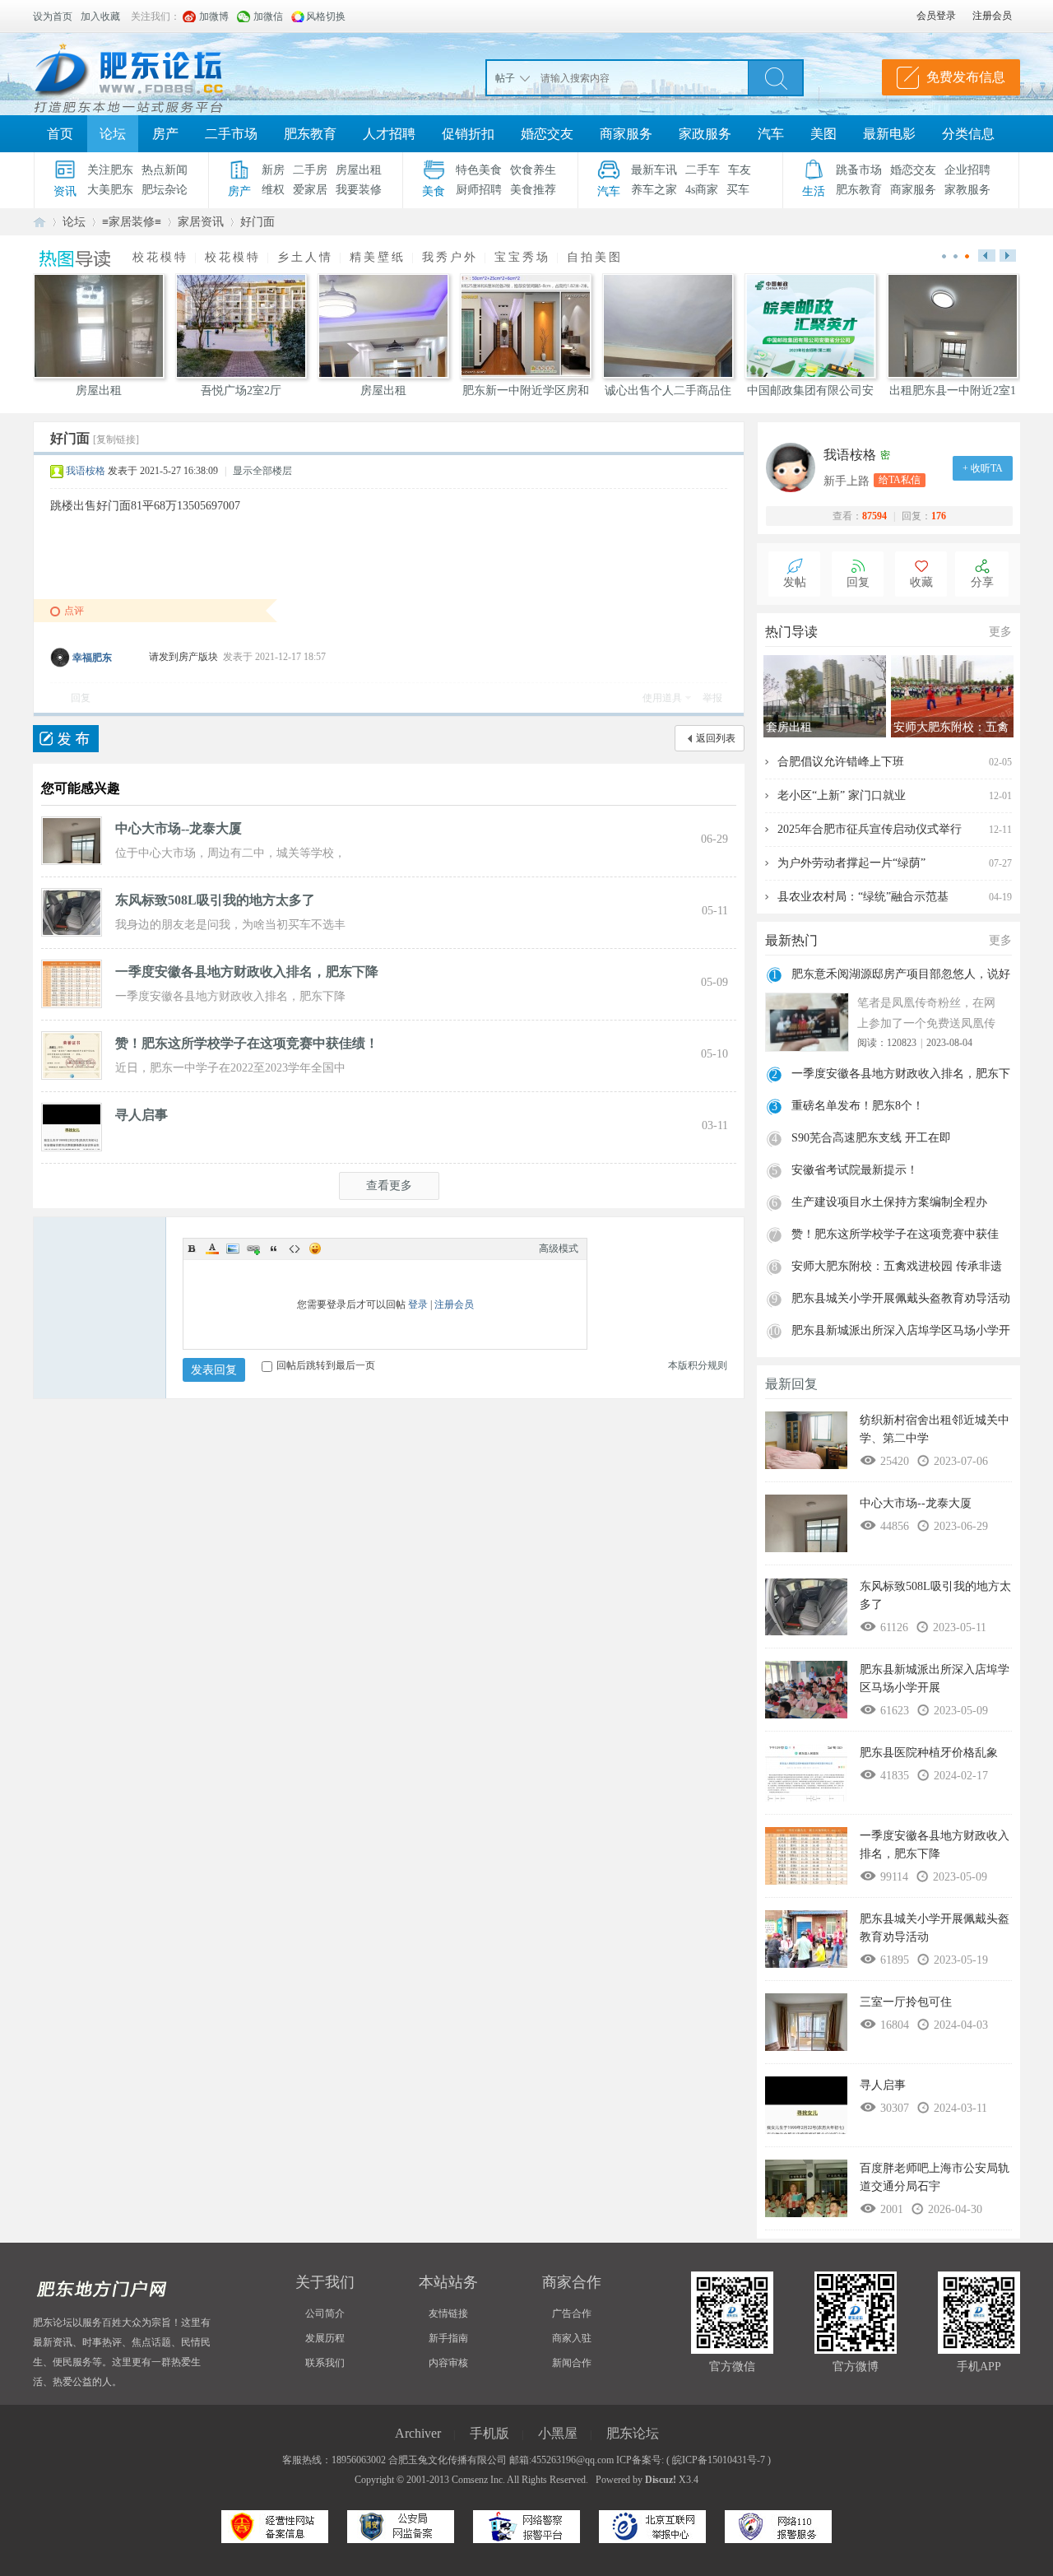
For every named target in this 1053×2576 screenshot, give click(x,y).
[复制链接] (116, 439)
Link (253, 1248)
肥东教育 (310, 134)
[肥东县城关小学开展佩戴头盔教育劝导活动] (806, 1943)
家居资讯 (201, 222)
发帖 (795, 582)
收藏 (921, 582)
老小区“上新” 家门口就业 (842, 795)
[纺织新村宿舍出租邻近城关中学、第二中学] (806, 1444)
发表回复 (214, 1370)
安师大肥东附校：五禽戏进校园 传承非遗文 (897, 1268)
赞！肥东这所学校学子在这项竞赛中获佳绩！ (247, 1043)
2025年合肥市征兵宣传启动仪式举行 (870, 829)
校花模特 (160, 257)
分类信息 (968, 134)
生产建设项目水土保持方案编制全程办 (889, 1202)
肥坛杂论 (165, 190)
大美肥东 (110, 190)
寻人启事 (141, 1115)
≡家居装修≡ (132, 222)
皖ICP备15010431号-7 (719, 2460)
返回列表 (716, 738)
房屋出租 (359, 170)
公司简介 (325, 2313)
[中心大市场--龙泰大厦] (72, 840)
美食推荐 (533, 190)
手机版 (489, 2433)
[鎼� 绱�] (776, 77)
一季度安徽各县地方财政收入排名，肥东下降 (247, 972)
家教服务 (967, 190)
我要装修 (359, 190)
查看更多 (389, 1186)
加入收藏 (100, 16)
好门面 (257, 222)
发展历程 (325, 2338)
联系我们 (325, 2363)
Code (295, 1248)
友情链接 (448, 2313)
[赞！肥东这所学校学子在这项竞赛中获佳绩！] (72, 1055)
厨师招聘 (479, 190)
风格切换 (326, 16)
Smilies (315, 1248)
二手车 (703, 170)
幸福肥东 (92, 658)
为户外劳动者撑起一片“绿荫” (851, 863)
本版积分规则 (698, 1365)
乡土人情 (305, 257)
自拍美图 (595, 257)
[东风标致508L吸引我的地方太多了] (72, 912)
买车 (738, 190)
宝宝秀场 (522, 257)
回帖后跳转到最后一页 (326, 1365)
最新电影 (889, 134)
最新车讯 (654, 170)
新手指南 (448, 2338)
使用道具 (662, 698)
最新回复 (791, 1384)
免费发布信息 (966, 77)
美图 (823, 134)
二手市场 (231, 134)
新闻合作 (572, 2363)
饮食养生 (533, 170)
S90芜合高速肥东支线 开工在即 (871, 1138)
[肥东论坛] (148, 74)
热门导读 (791, 632)
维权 (273, 190)
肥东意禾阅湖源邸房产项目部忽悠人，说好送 (901, 976)
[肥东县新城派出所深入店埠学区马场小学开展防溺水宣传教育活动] (806, 1694)
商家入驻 (572, 2338)
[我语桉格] (795, 467)
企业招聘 (967, 170)
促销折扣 (468, 134)
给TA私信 (900, 480)
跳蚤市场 (859, 170)
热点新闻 (165, 170)
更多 (1000, 632)
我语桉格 (86, 471)
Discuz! (661, 2480)
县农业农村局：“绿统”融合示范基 (863, 897)
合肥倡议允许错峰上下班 (841, 762)
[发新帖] (66, 739)
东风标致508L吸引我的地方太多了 (215, 900)
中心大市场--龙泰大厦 (179, 828)
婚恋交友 (547, 134)
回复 (81, 698)
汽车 (771, 134)
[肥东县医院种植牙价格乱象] (806, 1777)
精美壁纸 (378, 257)
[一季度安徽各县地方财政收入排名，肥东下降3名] (72, 983)
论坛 (113, 134)
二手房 (310, 170)
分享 (982, 582)
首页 (60, 134)
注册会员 (454, 1304)
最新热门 (791, 940)
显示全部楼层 (262, 471)
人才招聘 (389, 134)
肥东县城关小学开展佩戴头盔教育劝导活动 (901, 1298)
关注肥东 (110, 170)
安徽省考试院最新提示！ (855, 1170)
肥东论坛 (39, 222)
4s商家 (702, 190)
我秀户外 (450, 257)
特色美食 (479, 170)
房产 (165, 134)
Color (212, 1248)
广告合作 (572, 2313)
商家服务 (626, 134)
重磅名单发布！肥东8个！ (858, 1106)
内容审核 (448, 2363)
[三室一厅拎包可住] (806, 2026)
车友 (740, 170)
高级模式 (559, 1248)
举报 (712, 698)
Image (233, 1248)
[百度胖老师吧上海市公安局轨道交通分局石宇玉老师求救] (806, 2192)
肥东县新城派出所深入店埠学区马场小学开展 (901, 1332)
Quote (274, 1248)
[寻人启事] (72, 1127)
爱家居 (310, 190)
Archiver (418, 2433)
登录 (418, 1304)
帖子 (505, 78)
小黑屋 (558, 2433)
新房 (273, 170)
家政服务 (705, 134)
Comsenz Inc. (478, 2480)
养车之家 (654, 190)
